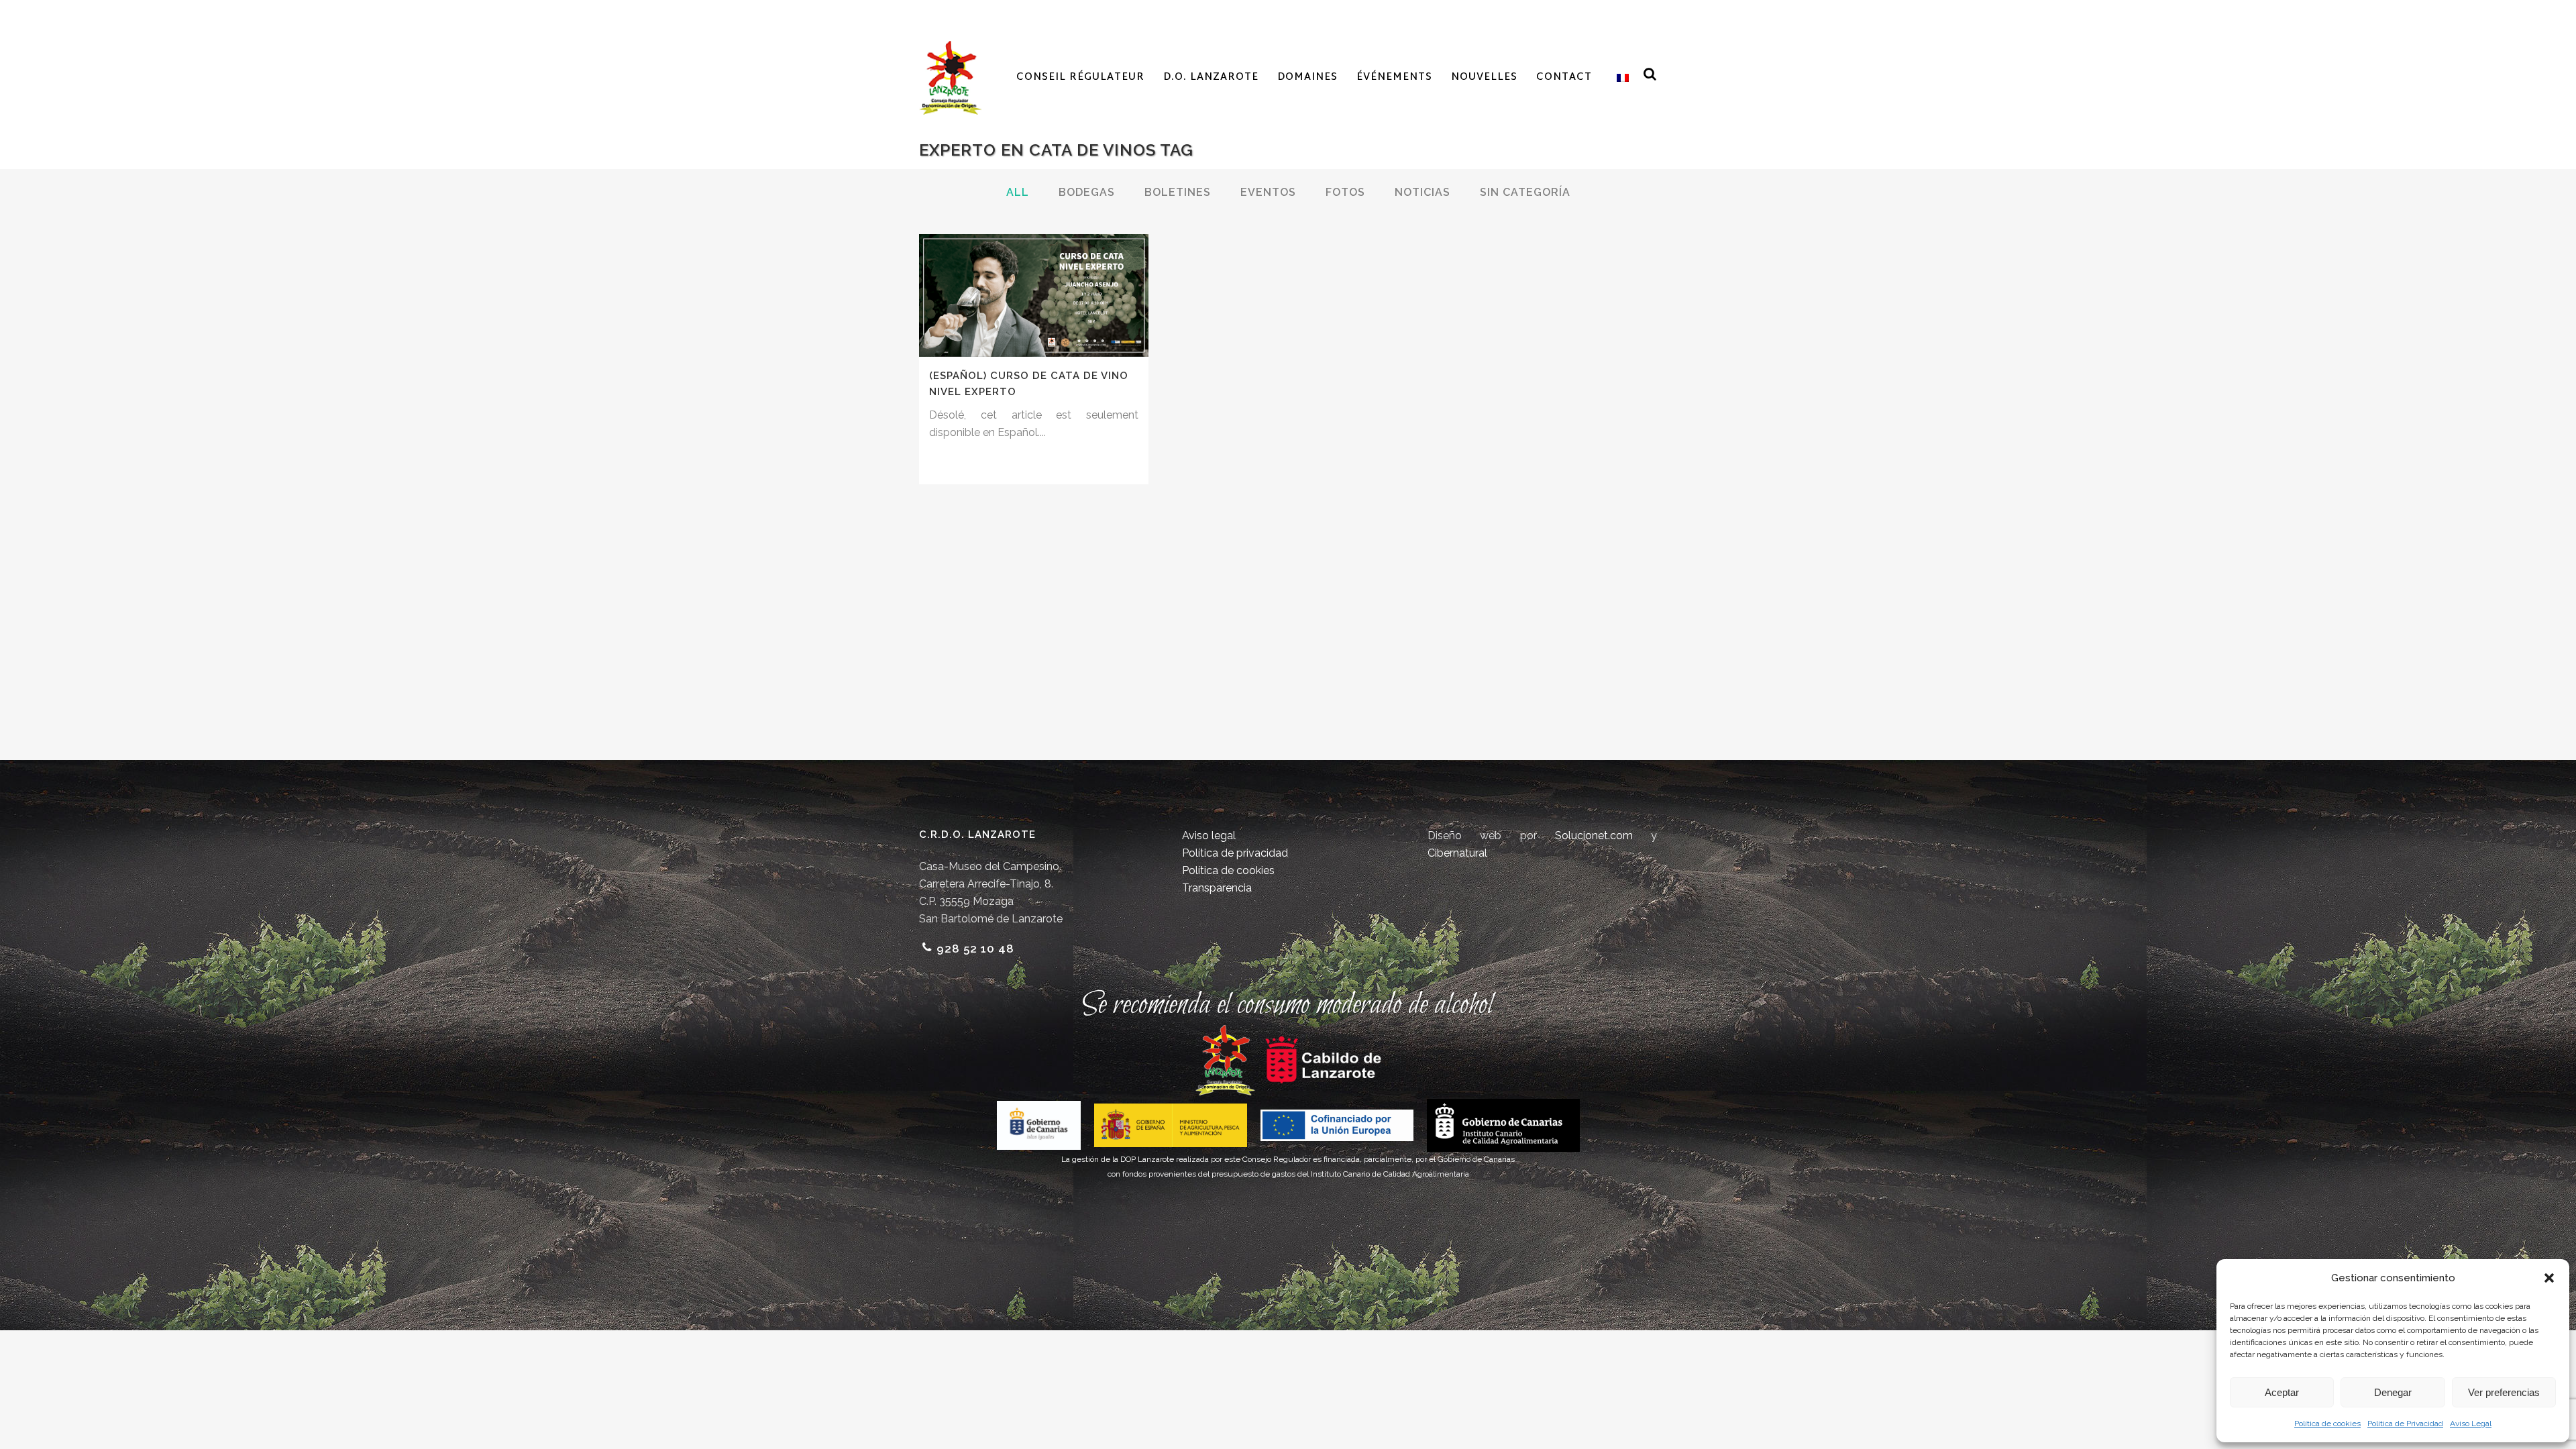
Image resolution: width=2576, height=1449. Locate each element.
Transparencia (1217, 888)
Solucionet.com (1594, 836)
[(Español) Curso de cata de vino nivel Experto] (1034, 296)
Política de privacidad (1235, 853)
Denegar (2393, 1392)
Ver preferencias (2504, 1392)
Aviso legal (1209, 836)
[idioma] (1620, 78)
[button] (2549, 1278)
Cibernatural (1457, 853)
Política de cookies (2327, 1424)
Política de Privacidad (2405, 1424)
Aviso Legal (2471, 1424)
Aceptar (2282, 1392)
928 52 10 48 (975, 949)
